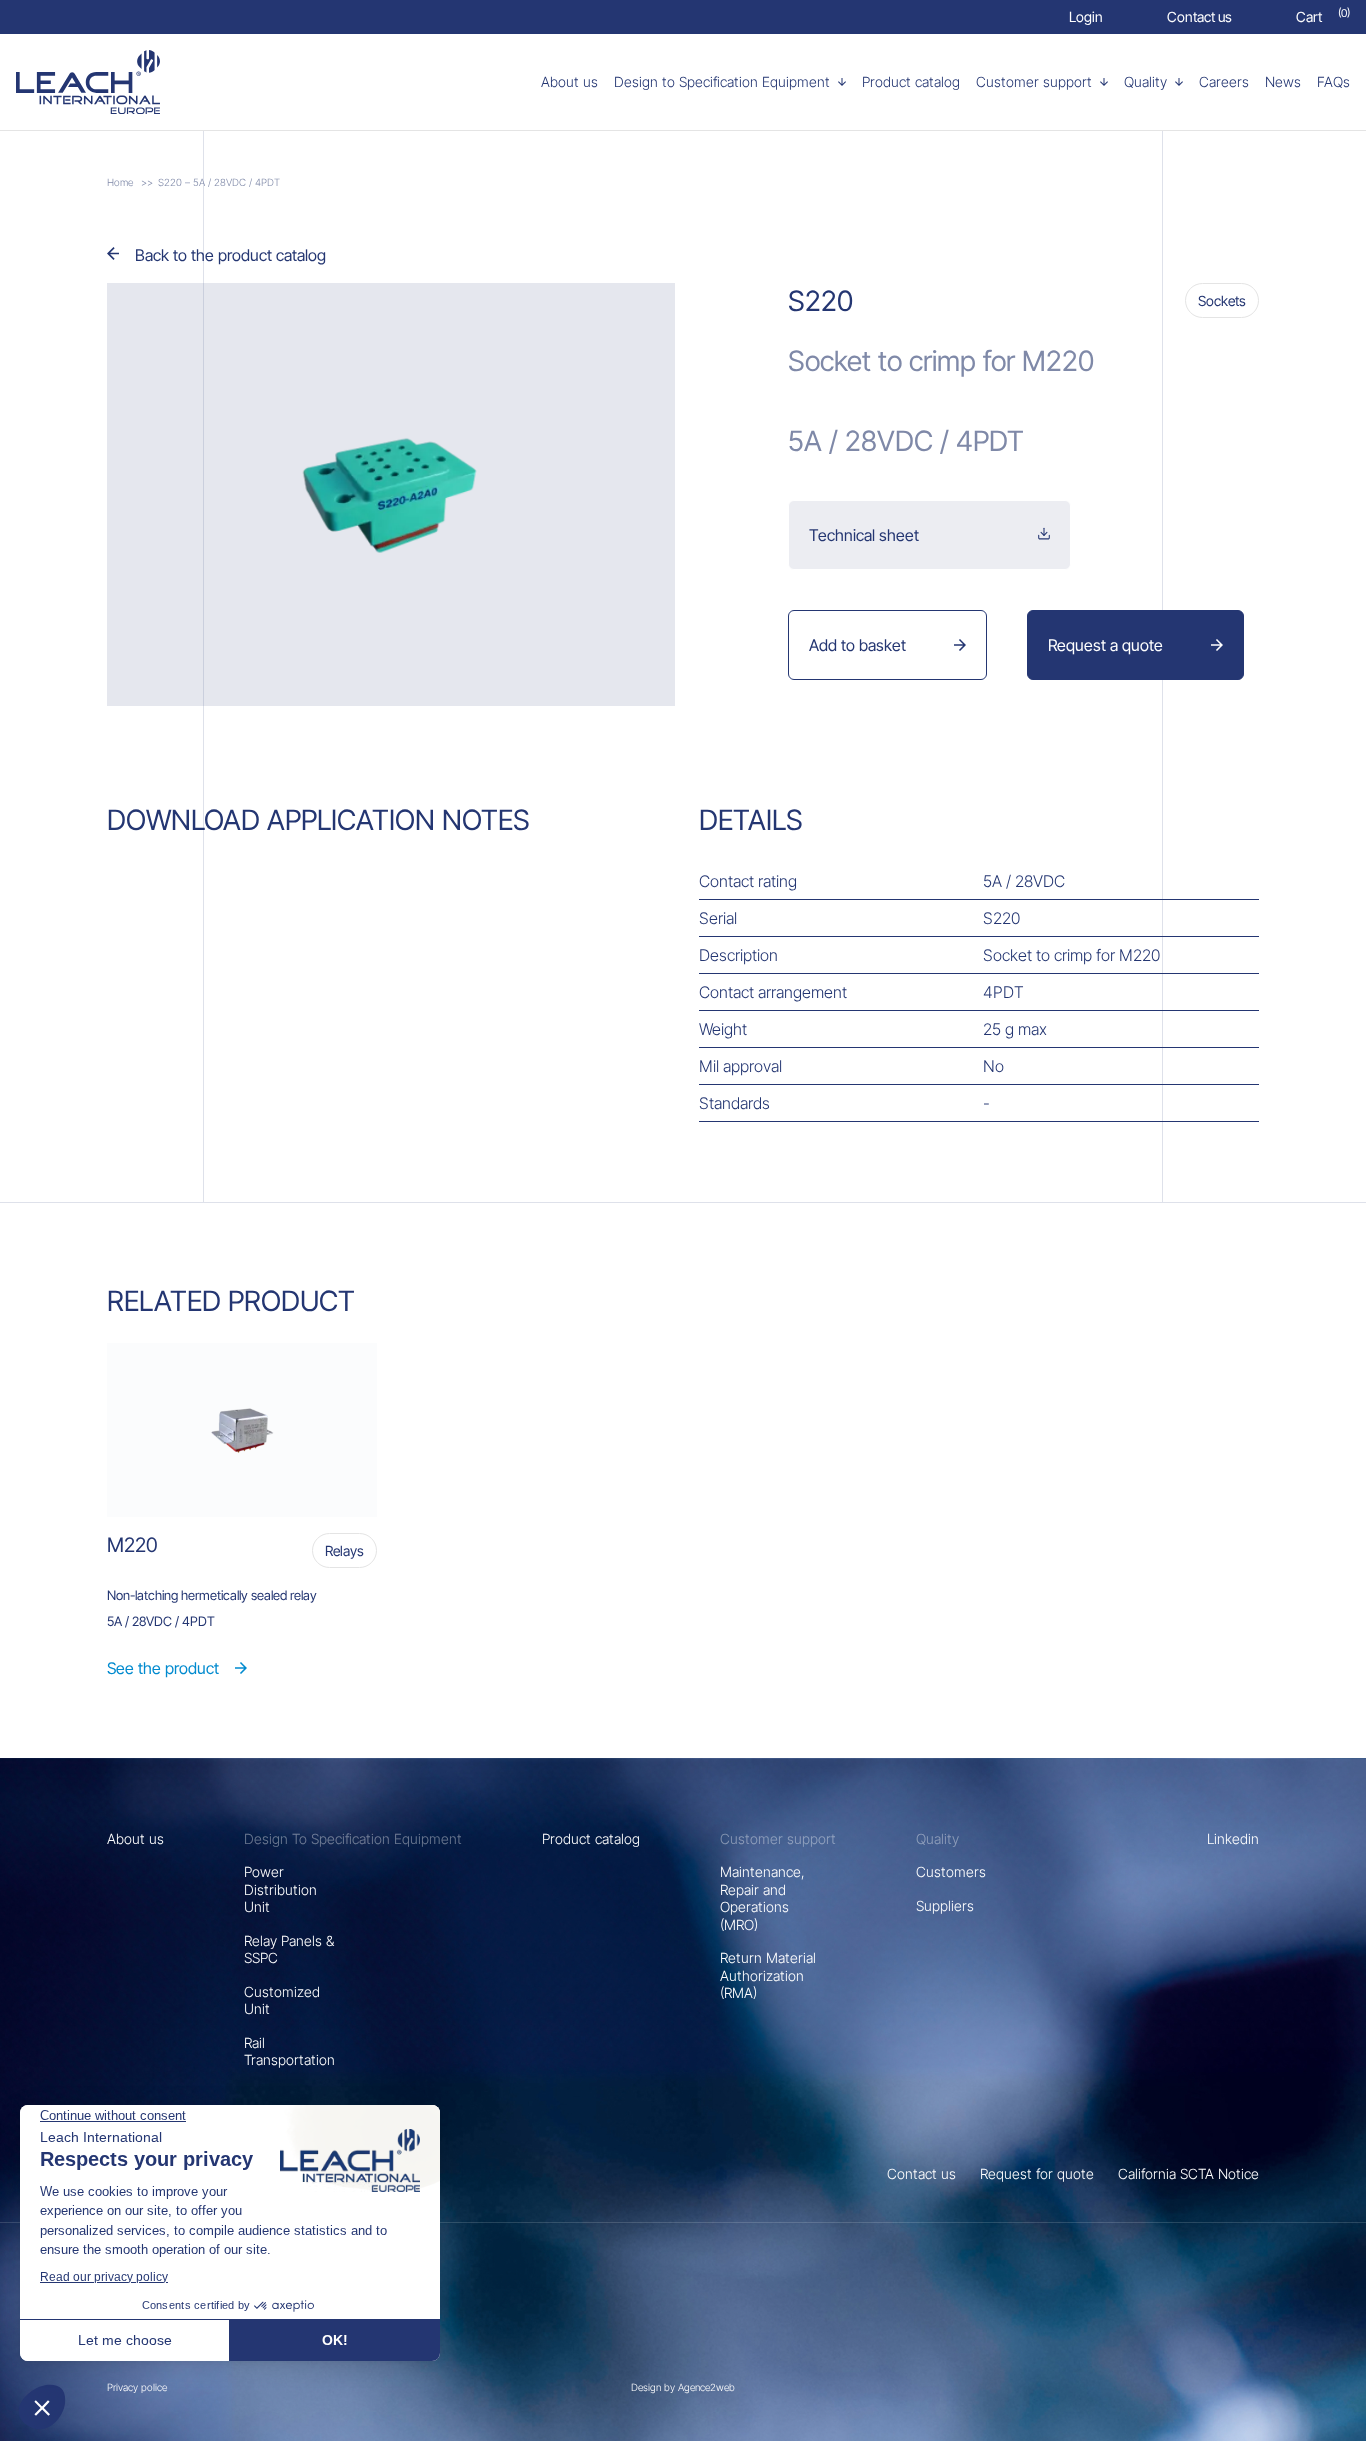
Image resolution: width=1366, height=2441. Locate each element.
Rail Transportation (289, 2051)
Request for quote (1037, 2173)
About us (135, 1838)
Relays (344, 1550)
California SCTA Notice (1188, 2173)
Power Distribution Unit (280, 1889)
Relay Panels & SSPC (289, 1949)
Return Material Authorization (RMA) (768, 1975)
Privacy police (137, 2387)
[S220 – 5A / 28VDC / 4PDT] (124, 82)
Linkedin (1233, 1838)
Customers (951, 1871)
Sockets (1222, 300)
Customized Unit (282, 2000)
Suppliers (945, 1905)
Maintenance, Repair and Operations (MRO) (762, 1898)
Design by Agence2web (683, 2387)
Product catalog (591, 1838)
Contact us (921, 2173)
